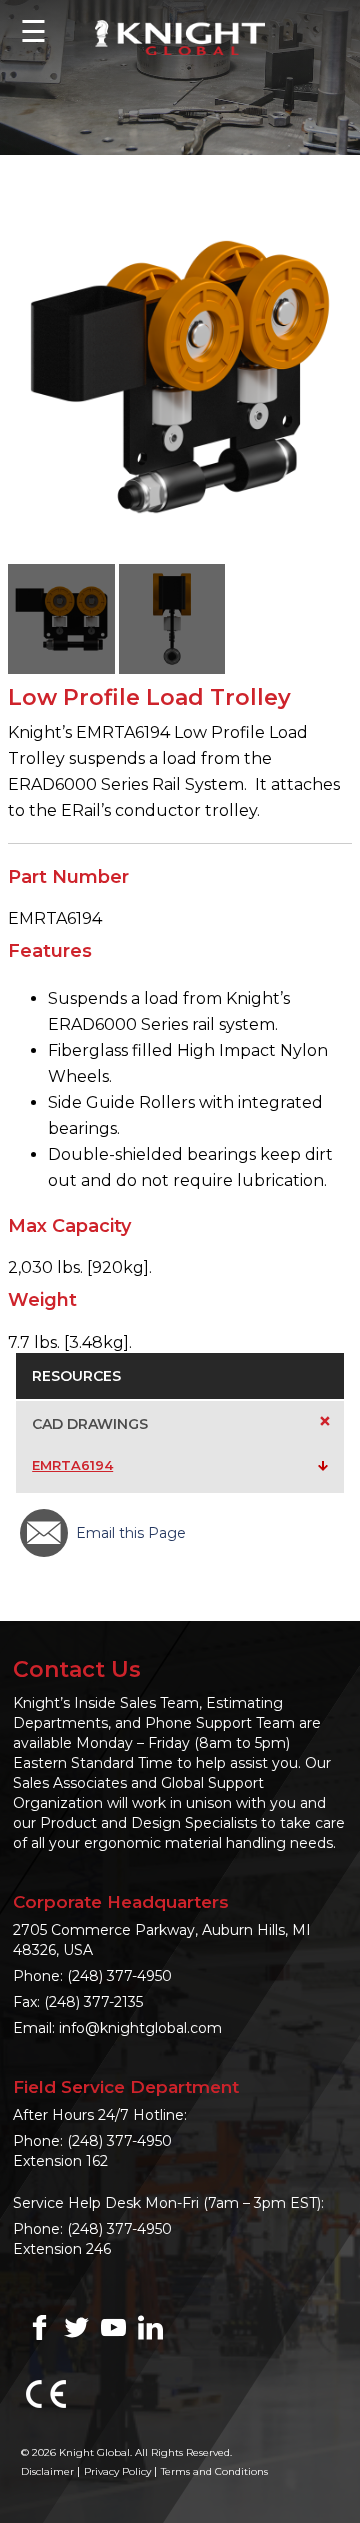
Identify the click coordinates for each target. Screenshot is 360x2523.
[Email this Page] (44, 1533)
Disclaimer (47, 2471)
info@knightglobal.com (140, 2028)
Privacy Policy (117, 2471)
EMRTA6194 (72, 1465)
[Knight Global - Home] (180, 36)
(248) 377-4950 (119, 1976)
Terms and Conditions (214, 2471)
